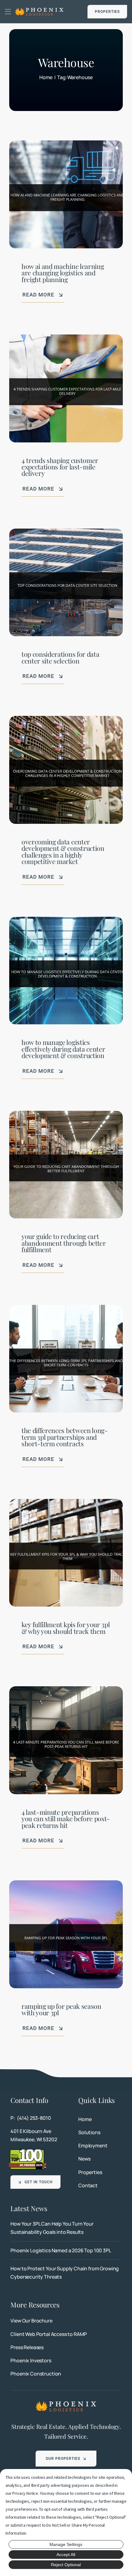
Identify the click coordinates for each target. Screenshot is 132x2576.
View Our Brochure (31, 2321)
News (84, 2159)
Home (85, 2119)
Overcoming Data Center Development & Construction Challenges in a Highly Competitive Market (63, 851)
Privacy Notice (25, 2493)
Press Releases (27, 2347)
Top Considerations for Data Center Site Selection (60, 657)
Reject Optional (66, 2565)
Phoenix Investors (31, 2360)
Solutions (89, 2132)
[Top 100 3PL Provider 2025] (28, 2151)
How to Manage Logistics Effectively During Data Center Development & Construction (63, 1049)
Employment (93, 2146)
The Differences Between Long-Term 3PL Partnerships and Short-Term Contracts (65, 1437)
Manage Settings (66, 2544)
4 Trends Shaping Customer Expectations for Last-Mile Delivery (60, 467)
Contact (88, 2185)
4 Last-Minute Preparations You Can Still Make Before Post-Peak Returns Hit (66, 1819)
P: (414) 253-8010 (31, 2118)
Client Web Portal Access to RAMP (49, 2334)
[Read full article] (66, 2228)
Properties (90, 2172)
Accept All (66, 2555)
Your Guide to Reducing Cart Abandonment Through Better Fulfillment (64, 1243)
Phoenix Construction (36, 2374)
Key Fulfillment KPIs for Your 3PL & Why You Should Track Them (66, 1628)
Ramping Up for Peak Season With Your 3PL (61, 2009)
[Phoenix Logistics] (39, 10)
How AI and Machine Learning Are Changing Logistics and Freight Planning (63, 273)
